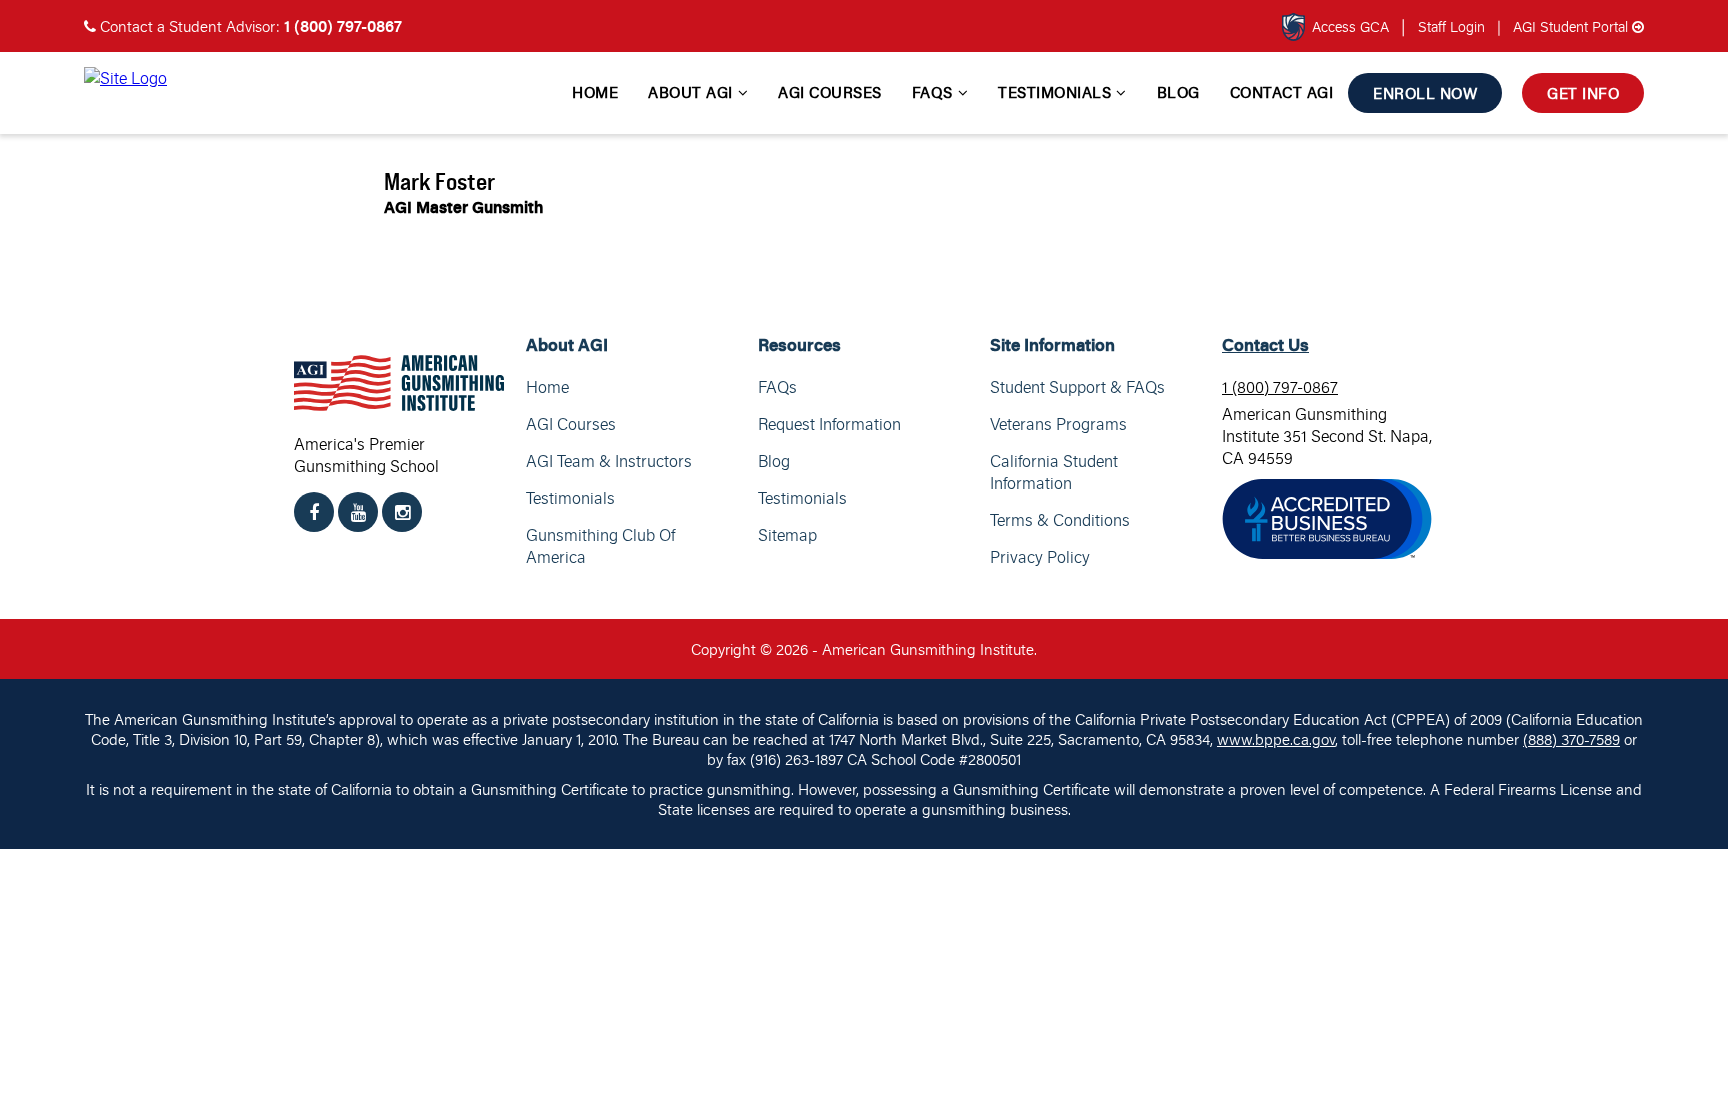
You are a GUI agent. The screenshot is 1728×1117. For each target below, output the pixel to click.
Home (595, 92)
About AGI (690, 92)
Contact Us (1265, 344)
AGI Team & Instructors (609, 461)
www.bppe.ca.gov (1276, 739)
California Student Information (1054, 472)
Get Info (1583, 93)
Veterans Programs (1058, 424)
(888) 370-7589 (1571, 739)
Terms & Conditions (1060, 520)
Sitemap (787, 535)
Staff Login (1453, 26)
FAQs (932, 92)
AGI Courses (830, 92)
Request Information (829, 424)
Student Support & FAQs (1077, 387)
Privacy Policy (1040, 557)
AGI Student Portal (1564, 26)
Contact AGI (1282, 92)
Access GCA (1350, 26)
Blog (1178, 92)
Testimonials (1054, 92)
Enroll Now (1425, 93)
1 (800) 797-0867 (1280, 387)
